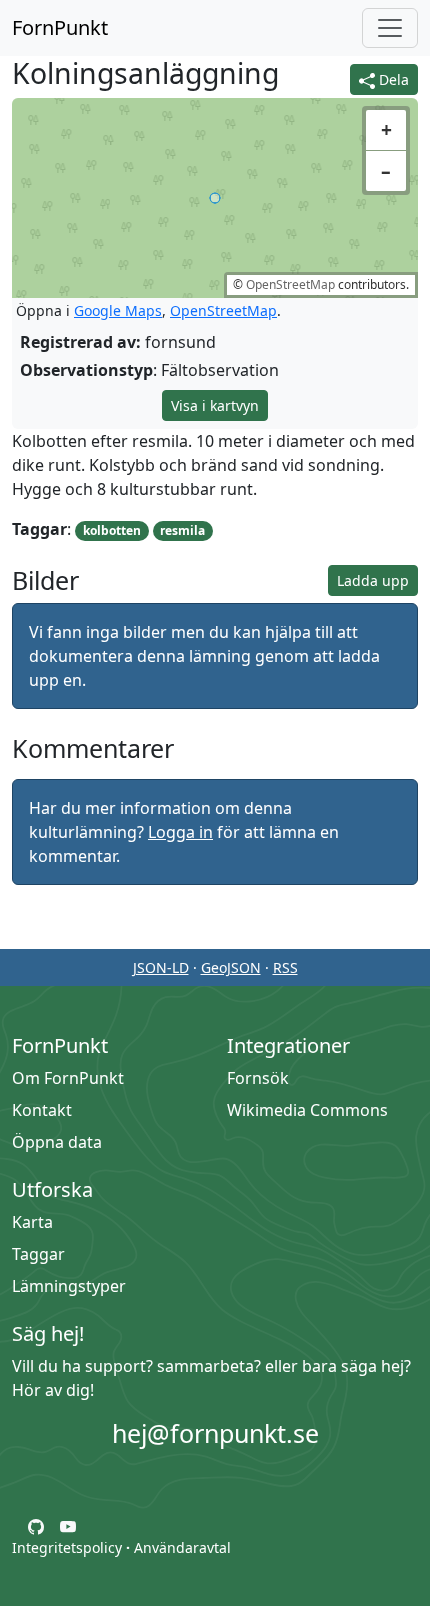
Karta (32, 1222)
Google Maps (118, 310)
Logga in (180, 832)
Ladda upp (373, 580)
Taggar (38, 1254)
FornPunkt (60, 27)
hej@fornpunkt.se (215, 1433)
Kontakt (42, 1110)
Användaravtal (182, 1547)
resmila (182, 530)
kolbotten (112, 530)
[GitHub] (36, 1525)
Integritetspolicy (67, 1547)
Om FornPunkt (68, 1078)
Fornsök (258, 1078)
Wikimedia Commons (307, 1110)
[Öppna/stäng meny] (390, 28)
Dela (392, 79)
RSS (285, 967)
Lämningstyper (69, 1286)
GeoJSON (231, 967)
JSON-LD (161, 967)
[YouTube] (68, 1525)
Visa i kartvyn (215, 405)
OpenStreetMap (290, 284)
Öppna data (57, 1142)
